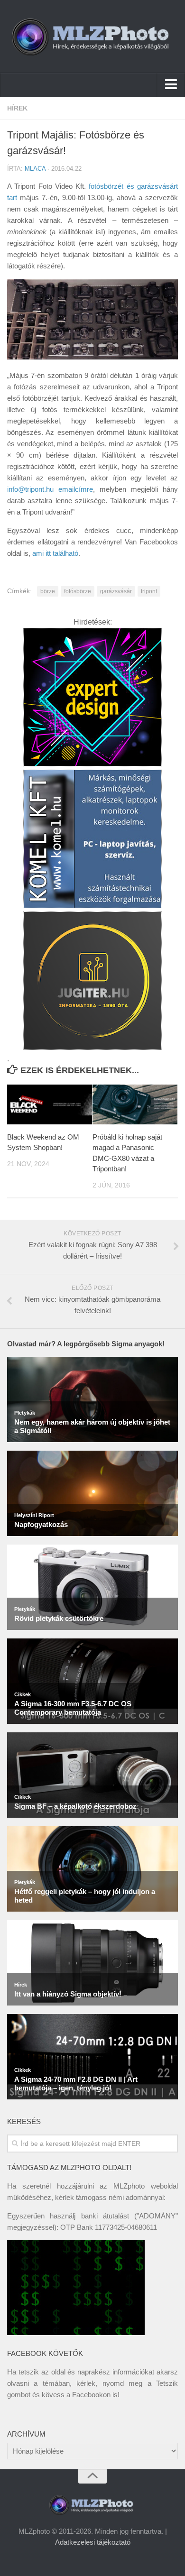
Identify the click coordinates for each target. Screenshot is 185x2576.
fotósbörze (78, 591)
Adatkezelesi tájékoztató (93, 2542)
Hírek (17, 108)
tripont (149, 591)
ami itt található (55, 553)
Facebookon (91, 2395)
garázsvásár (116, 591)
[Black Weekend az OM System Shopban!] (50, 1104)
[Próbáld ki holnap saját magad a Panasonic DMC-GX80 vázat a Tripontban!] (135, 1104)
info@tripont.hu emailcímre (50, 489)
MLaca (35, 169)
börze (48, 591)
